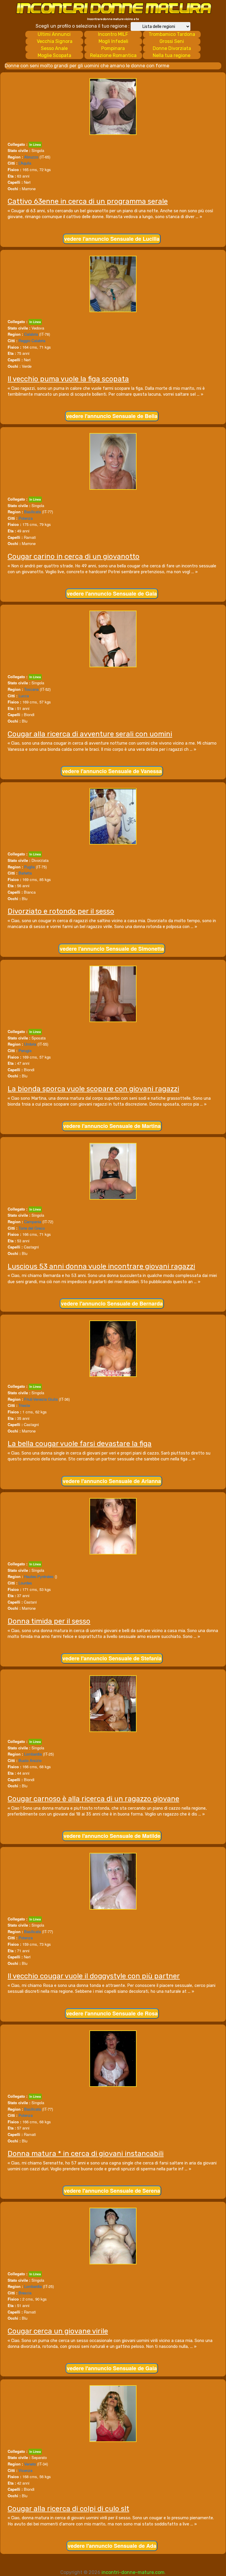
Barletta (25, 873)
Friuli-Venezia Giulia (41, 1399)
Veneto (30, 2464)
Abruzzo (31, 157)
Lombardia (33, 1754)
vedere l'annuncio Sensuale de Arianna (112, 1481)
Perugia (25, 1050)
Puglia (29, 867)
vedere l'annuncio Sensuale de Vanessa (112, 771)
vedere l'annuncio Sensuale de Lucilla (112, 239)
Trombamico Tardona (172, 34)
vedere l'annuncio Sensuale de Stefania (112, 1658)
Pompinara (113, 48)
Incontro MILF (113, 34)
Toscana (31, 689)
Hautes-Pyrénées (39, 1576)
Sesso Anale (54, 48)
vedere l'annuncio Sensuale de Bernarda (112, 1303)
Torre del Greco (32, 1228)
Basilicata (33, 512)
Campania (33, 1222)
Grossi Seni (172, 41)
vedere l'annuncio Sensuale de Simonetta (112, 949)
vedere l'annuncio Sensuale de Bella (112, 416)
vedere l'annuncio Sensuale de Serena (112, 2191)
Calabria (31, 334)
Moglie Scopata (54, 55)
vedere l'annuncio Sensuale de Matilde (112, 1836)
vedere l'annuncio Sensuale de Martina (112, 1126)
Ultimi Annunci (54, 34)
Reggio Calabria (32, 341)
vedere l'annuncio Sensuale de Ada (112, 2546)
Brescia (25, 2293)
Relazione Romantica (113, 55)
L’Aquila (25, 163)
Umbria (30, 1044)
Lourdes (25, 1583)
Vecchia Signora (55, 41)
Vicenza (25, 2470)
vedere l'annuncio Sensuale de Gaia (112, 594)
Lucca (24, 696)
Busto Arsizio (30, 1760)
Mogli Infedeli (113, 41)
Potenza (26, 518)
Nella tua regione (172, 55)
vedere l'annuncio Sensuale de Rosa (112, 2013)
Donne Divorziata (172, 48)
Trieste (24, 1405)
